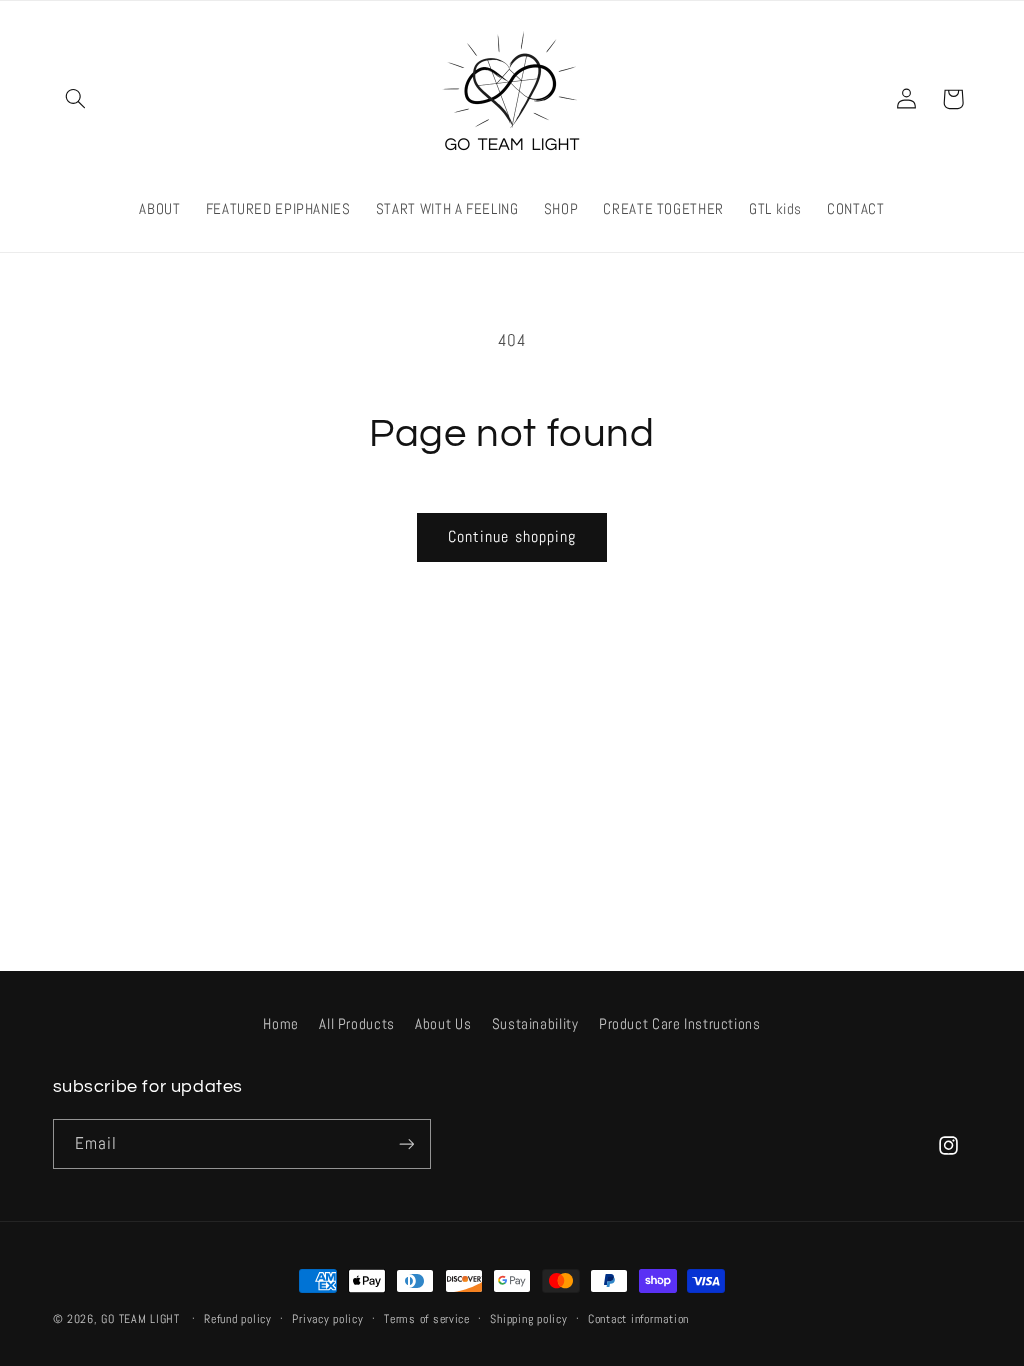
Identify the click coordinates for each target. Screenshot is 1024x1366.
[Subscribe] (406, 1143)
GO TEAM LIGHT (140, 1319)
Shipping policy (528, 1319)
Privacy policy (327, 1319)
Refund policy (238, 1319)
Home (281, 1024)
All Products (357, 1024)
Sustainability (535, 1024)
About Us (443, 1024)
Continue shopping (512, 537)
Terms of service (427, 1319)
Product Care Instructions (680, 1024)
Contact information (638, 1319)
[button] (76, 99)
